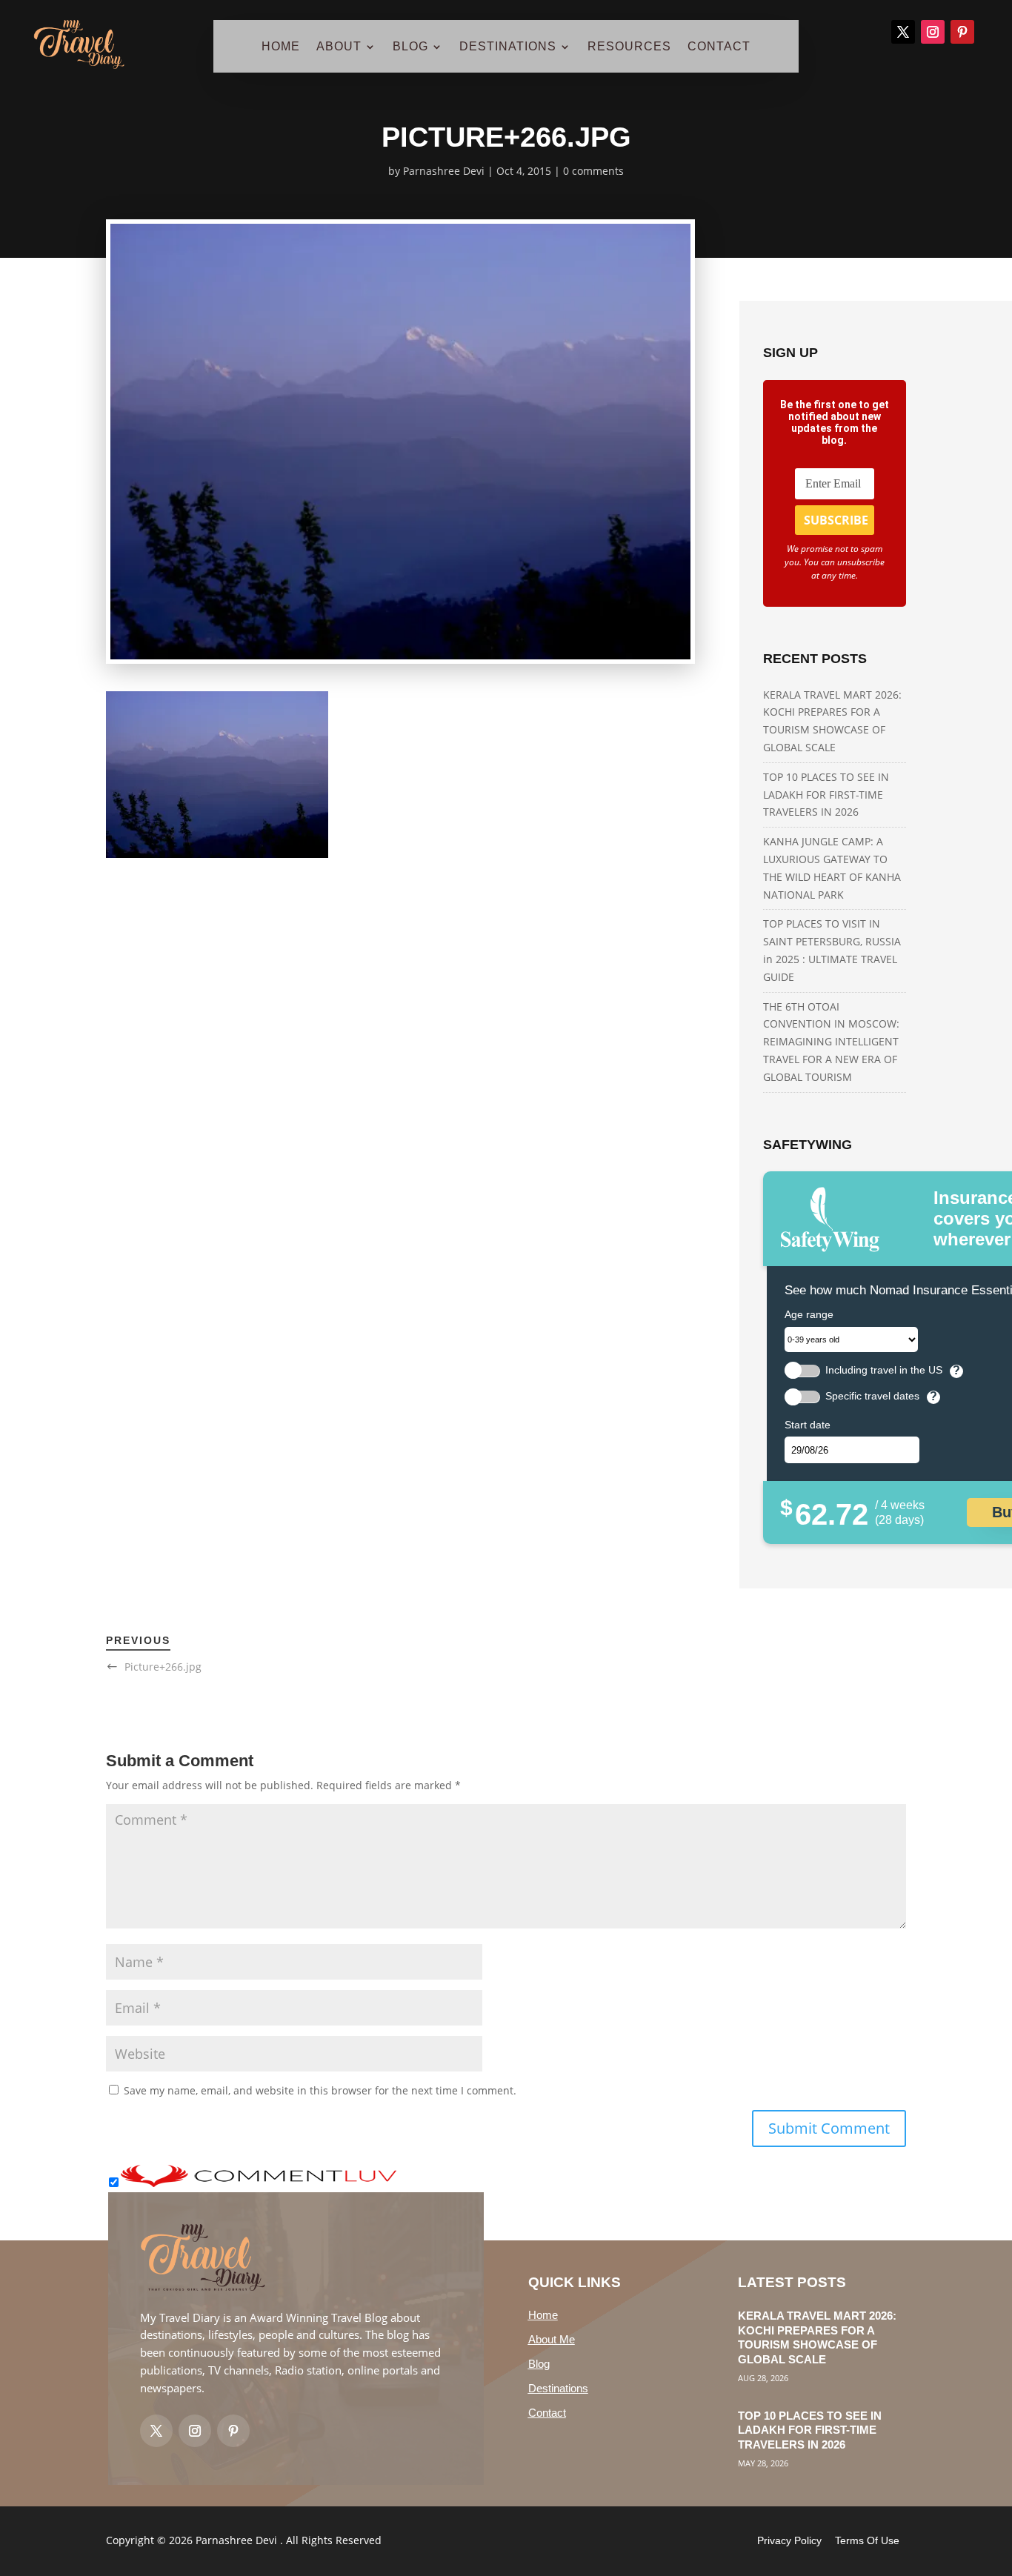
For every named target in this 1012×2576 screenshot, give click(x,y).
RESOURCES (629, 47)
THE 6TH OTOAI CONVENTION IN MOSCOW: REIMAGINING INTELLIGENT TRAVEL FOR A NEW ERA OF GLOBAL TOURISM (831, 1042)
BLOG (410, 47)
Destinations (558, 2388)
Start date (808, 1425)
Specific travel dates (872, 1396)
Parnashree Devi (444, 171)
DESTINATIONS (508, 47)
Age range (809, 1314)
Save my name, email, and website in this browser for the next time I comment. (320, 2090)
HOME (281, 47)
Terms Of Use (867, 2540)
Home (543, 2315)
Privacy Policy (789, 2540)
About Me (552, 2339)
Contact (547, 2413)
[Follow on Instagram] (933, 32)
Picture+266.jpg (163, 1667)
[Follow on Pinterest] (962, 32)
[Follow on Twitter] (156, 2431)
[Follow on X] (903, 32)
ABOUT (339, 47)
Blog (539, 2364)
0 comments (593, 171)
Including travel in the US (884, 1370)
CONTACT (719, 47)
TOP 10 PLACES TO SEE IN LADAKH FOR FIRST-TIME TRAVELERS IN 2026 (826, 795)
